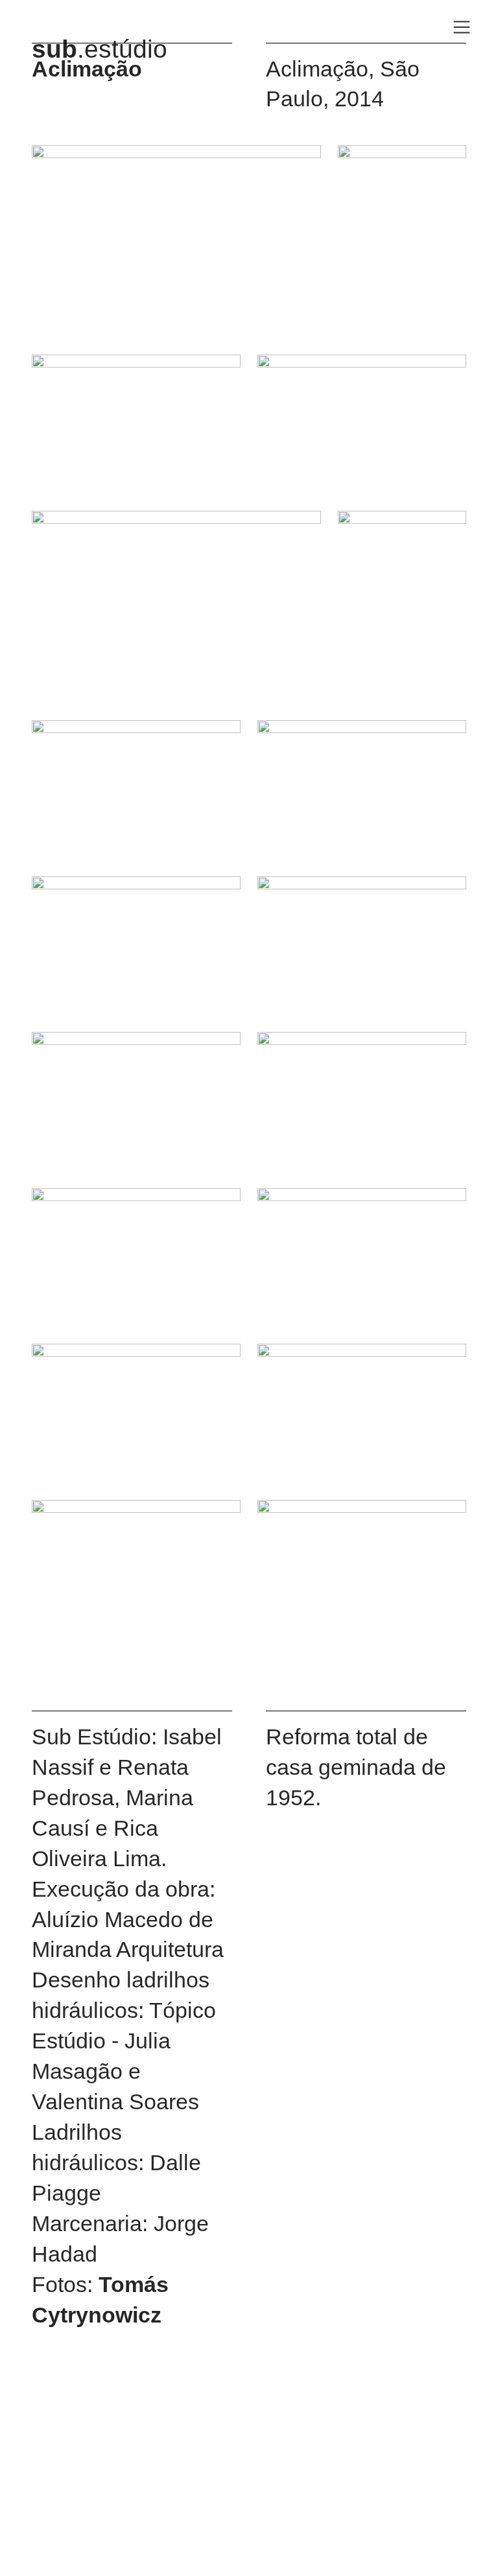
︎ (462, 28)
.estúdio (100, 49)
